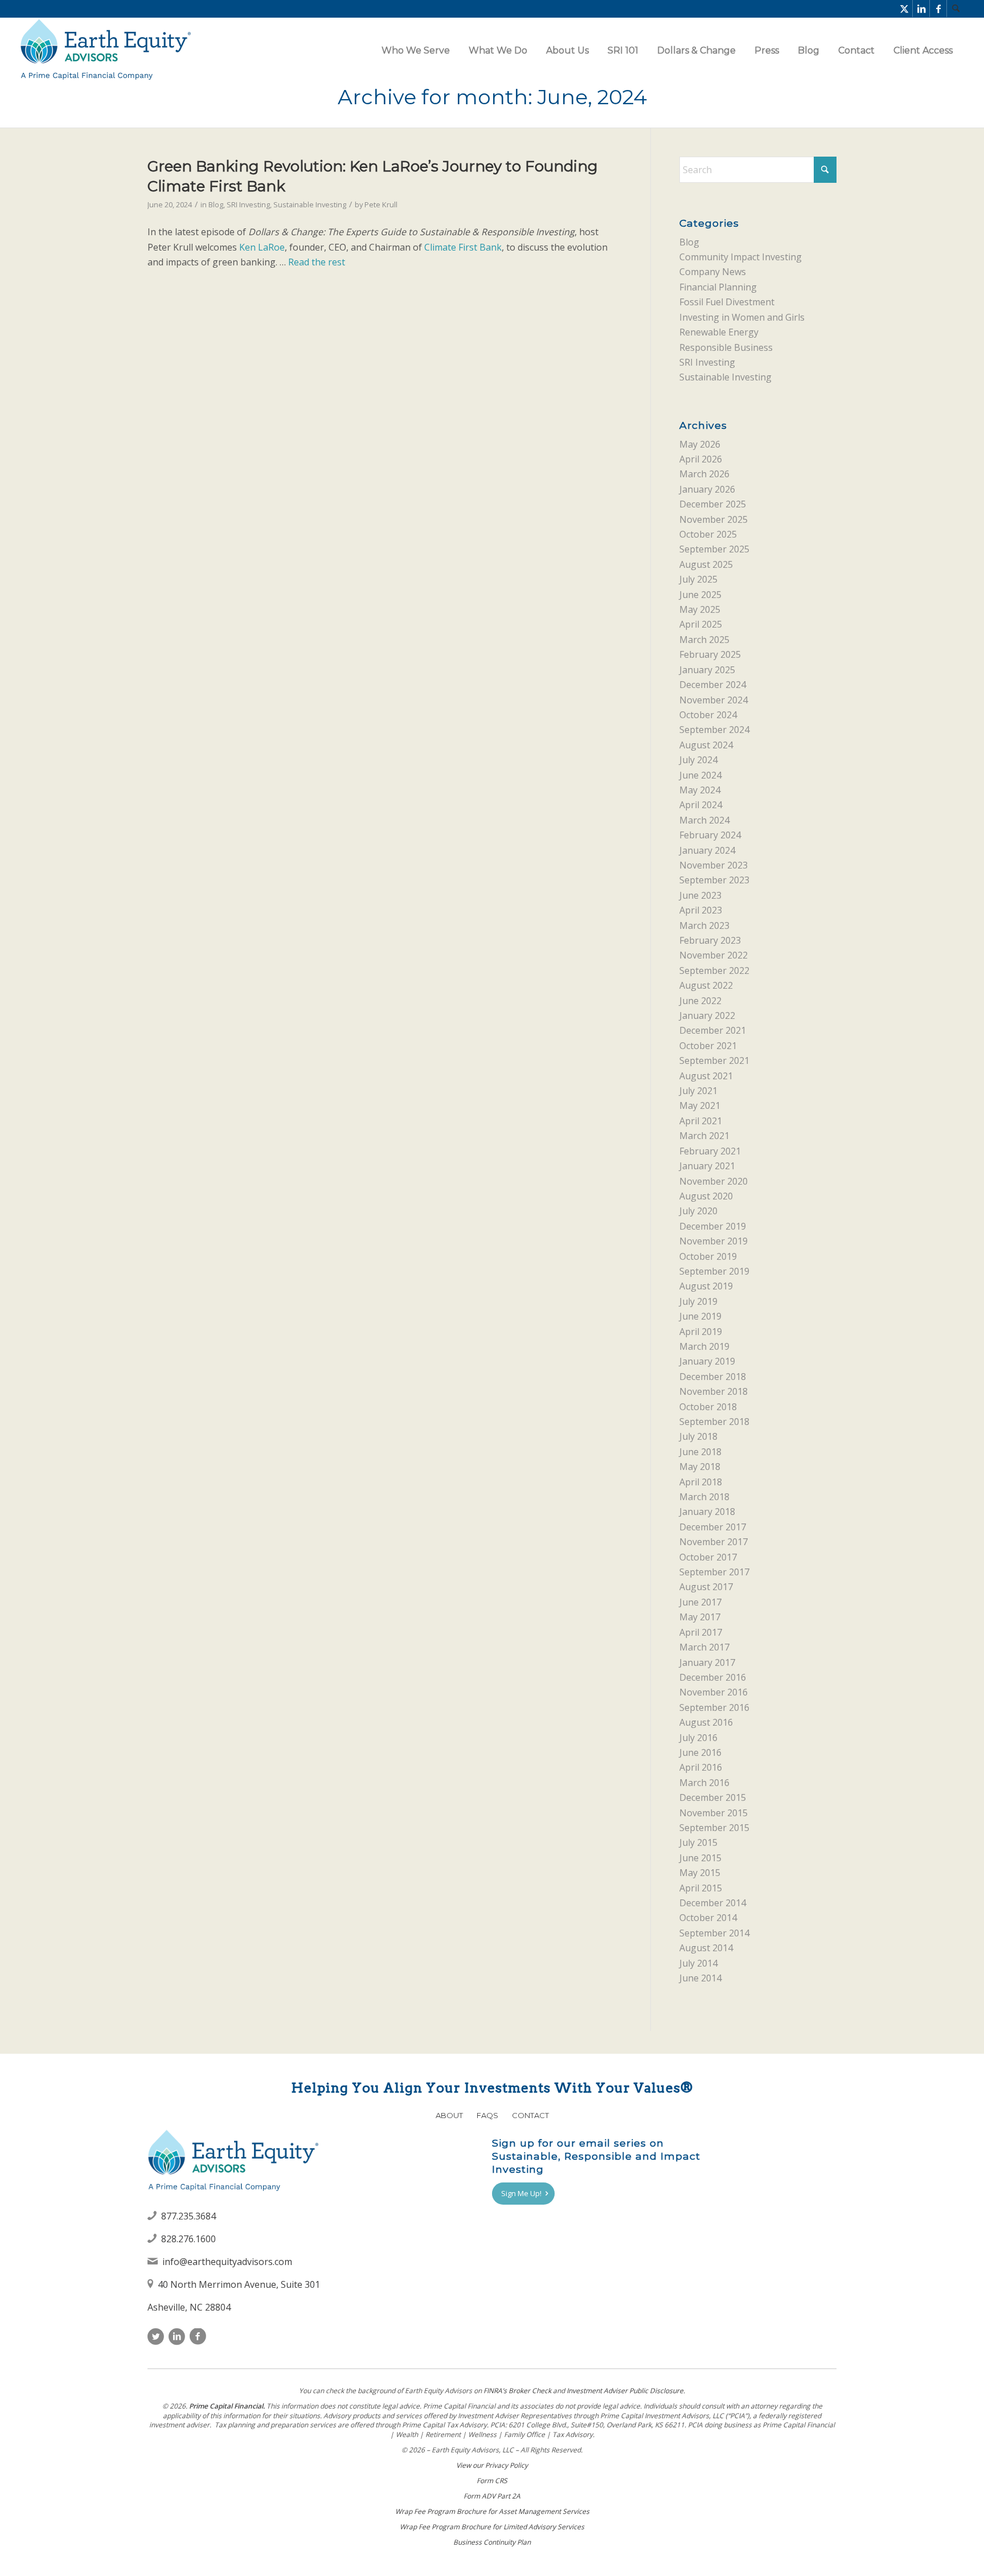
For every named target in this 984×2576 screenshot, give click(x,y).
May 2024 (700, 790)
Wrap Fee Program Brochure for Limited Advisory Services (492, 2527)
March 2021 (704, 1136)
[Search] (956, 9)
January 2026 (707, 489)
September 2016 (714, 1707)
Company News (713, 272)
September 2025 (714, 549)
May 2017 (700, 1617)
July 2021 (698, 1091)
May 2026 (700, 444)
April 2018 (701, 1482)
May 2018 (700, 1467)
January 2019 (707, 1361)
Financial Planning (718, 287)
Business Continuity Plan (492, 2542)
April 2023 (701, 910)
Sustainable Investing (310, 204)
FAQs (487, 2115)
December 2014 (713, 1903)
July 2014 (698, 1963)
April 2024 (701, 805)
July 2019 (698, 1301)
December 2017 (713, 1527)
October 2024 (708, 715)
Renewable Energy (719, 332)
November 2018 (714, 1391)
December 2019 (713, 1226)
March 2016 (704, 1783)
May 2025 (700, 609)
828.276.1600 (188, 2239)
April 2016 (701, 1767)
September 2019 (714, 1271)
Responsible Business (726, 347)
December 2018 (713, 1377)
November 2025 (714, 519)
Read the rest (317, 262)
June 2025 (700, 595)
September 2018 (714, 1422)
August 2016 (706, 1722)
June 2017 (700, 1602)
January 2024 (707, 850)
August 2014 (706, 1948)
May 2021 (700, 1105)
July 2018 (698, 1436)
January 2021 (707, 1166)
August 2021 (706, 1076)
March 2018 (704, 1497)
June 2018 (700, 1452)
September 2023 (714, 880)
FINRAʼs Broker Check (517, 2391)
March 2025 (704, 640)
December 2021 (713, 1030)
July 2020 (698, 1211)
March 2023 (704, 925)
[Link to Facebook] (938, 9)
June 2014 (700, 1978)
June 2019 (700, 1316)
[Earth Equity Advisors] (105, 50)
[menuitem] (956, 9)
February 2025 (710, 654)
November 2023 (714, 865)
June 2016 (700, 1752)
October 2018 (708, 1407)
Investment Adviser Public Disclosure (625, 2391)
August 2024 (706, 745)
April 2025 (701, 624)
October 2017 (708, 1557)
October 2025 (708, 534)
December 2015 (713, 1797)
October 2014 (708, 1918)
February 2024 (710, 835)
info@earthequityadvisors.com (227, 2262)
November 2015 (714, 1813)
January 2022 (707, 1015)
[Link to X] (904, 9)
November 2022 (714, 955)
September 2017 (714, 1572)
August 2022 (706, 985)
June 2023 (700, 895)
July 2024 (698, 760)
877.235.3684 (188, 2216)
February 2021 (710, 1151)
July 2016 (698, 1738)
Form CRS (492, 2481)
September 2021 (714, 1060)
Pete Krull (381, 204)
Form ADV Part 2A (492, 2496)
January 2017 (707, 1662)
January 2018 (707, 1512)
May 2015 (700, 1873)
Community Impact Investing (741, 257)
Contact (530, 2115)
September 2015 (714, 1828)
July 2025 (698, 579)
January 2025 (707, 670)
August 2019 (706, 1286)
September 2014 (714, 1933)
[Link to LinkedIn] (921, 9)
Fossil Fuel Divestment (727, 302)
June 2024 (700, 775)
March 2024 (704, 820)
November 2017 (714, 1542)
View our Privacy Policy (492, 2465)
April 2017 (701, 1632)
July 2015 (698, 1842)
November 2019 (714, 1241)
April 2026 (701, 459)
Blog (216, 204)
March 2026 (704, 474)
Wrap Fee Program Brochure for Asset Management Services (492, 2511)
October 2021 (708, 1046)
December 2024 (713, 685)
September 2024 (714, 730)
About (449, 2115)
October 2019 (708, 1256)
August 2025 (706, 564)
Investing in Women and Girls (742, 317)
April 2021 (701, 1121)
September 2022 (714, 970)
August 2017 (706, 1587)
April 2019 (701, 1332)
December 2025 (713, 504)
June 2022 (700, 1001)
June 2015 (700, 1858)
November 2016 (714, 1692)
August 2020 (706, 1196)
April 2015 (701, 1888)
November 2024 (714, 700)
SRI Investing (248, 204)
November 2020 (714, 1181)
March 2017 (704, 1647)
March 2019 (704, 1346)
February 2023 (710, 940)
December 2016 (713, 1677)
